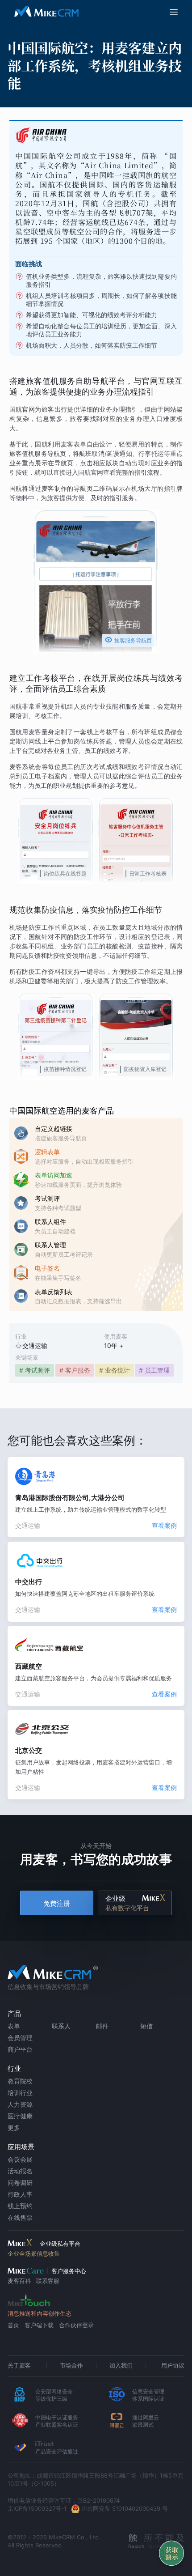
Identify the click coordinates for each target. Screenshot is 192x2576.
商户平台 (20, 2049)
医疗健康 (20, 2116)
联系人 (61, 2026)
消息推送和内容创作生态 (40, 2313)
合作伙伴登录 (76, 2325)
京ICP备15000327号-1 (37, 2508)
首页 (13, 2325)
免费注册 (57, 1903)
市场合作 (71, 2365)
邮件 (102, 2026)
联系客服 (48, 2281)
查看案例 (164, 1525)
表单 (14, 2026)
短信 (146, 2026)
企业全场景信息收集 (34, 2253)
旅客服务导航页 (128, 640)
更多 (14, 2128)
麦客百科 (19, 2281)
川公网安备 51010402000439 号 (125, 2508)
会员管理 (20, 2038)
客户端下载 (39, 2325)
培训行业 (20, 2093)
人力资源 (20, 2104)
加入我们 (121, 2365)
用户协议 (173, 2365)
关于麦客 (19, 2365)
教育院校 (20, 2081)
